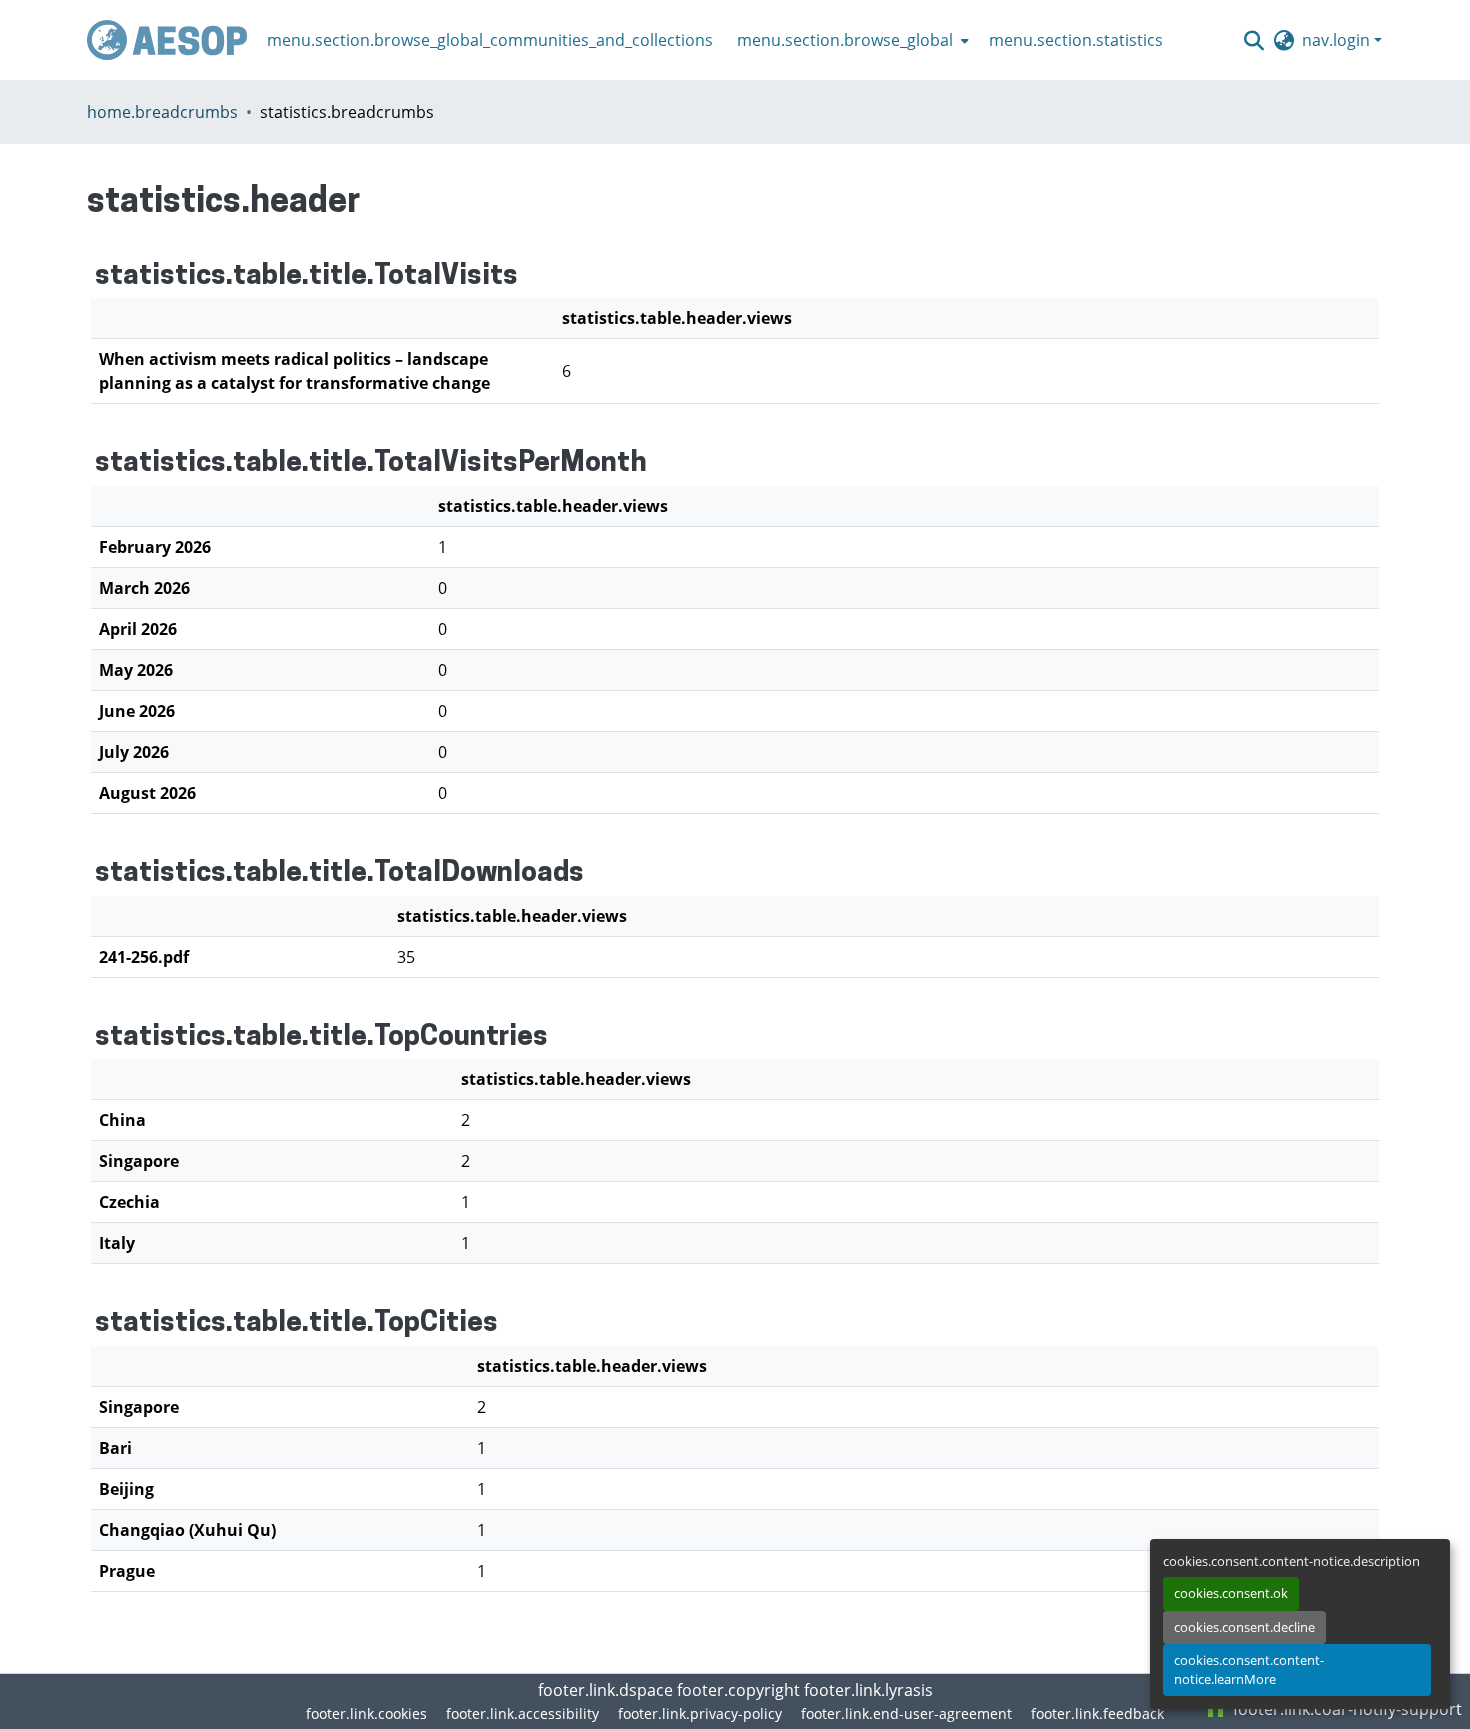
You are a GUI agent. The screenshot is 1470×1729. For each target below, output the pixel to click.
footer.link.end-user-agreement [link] (906, 1713)
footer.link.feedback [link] (1097, 1713)
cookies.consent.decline (1244, 1627)
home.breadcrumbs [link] (162, 112)
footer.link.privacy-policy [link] (700, 1713)
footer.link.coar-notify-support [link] (1345, 1709)
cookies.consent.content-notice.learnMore (1249, 1669)
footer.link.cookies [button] (366, 1713)
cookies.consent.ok (1231, 1593)
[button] (167, 40)
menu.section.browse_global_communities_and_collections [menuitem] (490, 40)
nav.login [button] (1338, 40)
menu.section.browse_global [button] (845, 40)
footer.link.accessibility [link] (522, 1713)
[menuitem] (851, 40)
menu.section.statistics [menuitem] (1076, 40)
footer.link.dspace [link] (605, 1690)
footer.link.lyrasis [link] (868, 1690)
